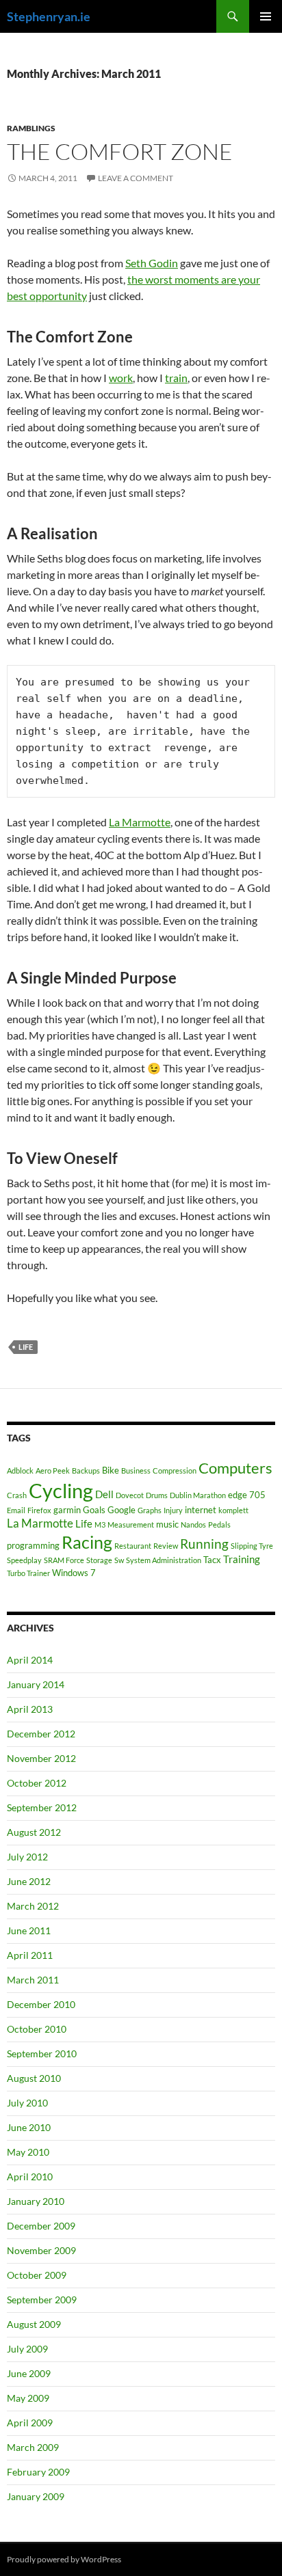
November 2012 (41, 1758)
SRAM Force (64, 1560)
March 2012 (33, 1906)
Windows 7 (74, 1573)
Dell (104, 1494)
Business (136, 1470)
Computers (235, 1468)
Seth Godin (152, 263)
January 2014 (36, 1684)
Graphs (150, 1510)
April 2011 (30, 1955)
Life (26, 1347)
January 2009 (36, 2496)
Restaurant (133, 1546)
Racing (87, 1542)
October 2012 (37, 1783)
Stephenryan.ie (49, 16)
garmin (67, 1510)
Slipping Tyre (252, 1546)
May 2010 (28, 2152)
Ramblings (31, 128)
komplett (233, 1510)
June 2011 (29, 1930)
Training (242, 1559)
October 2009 (37, 2275)
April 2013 (30, 1709)
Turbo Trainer (28, 1573)
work (121, 378)
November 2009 (41, 2250)
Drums (157, 1495)
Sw (119, 1560)
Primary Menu (266, 16)
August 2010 (34, 2078)
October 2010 (37, 2029)
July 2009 (27, 2349)
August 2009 (34, 2324)
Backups (86, 1470)
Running (204, 1544)
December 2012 (41, 1734)
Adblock (20, 1470)
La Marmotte (140, 822)
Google (121, 1510)
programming (33, 1545)
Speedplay (24, 1560)
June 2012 (29, 1881)
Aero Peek (53, 1470)
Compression (175, 1470)
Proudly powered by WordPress (64, 2559)
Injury (173, 1510)
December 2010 (41, 2004)
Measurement (131, 1524)
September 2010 (42, 2053)
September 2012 (42, 1807)
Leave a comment (136, 178)
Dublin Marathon (198, 1495)
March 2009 (33, 2447)
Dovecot (130, 1495)
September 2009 (42, 2300)
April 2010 (30, 2177)
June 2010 (29, 2127)
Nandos (193, 1524)
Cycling (61, 1490)
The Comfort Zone (120, 151)
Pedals (219, 1524)
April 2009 (30, 2423)
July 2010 (27, 2103)
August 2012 (34, 1832)
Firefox (39, 1510)
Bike (111, 1470)
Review (166, 1546)
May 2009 (28, 2398)
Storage (99, 1560)
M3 (100, 1524)
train (176, 378)
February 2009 (38, 2472)
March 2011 (33, 1980)
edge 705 (247, 1495)
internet (201, 1510)
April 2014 (30, 1660)
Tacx (212, 1560)
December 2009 (41, 2226)
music (167, 1524)
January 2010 (36, 2201)
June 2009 (29, 2373)
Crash (17, 1495)
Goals (94, 1510)
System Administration (164, 1560)
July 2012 (27, 1857)
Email (16, 1510)
